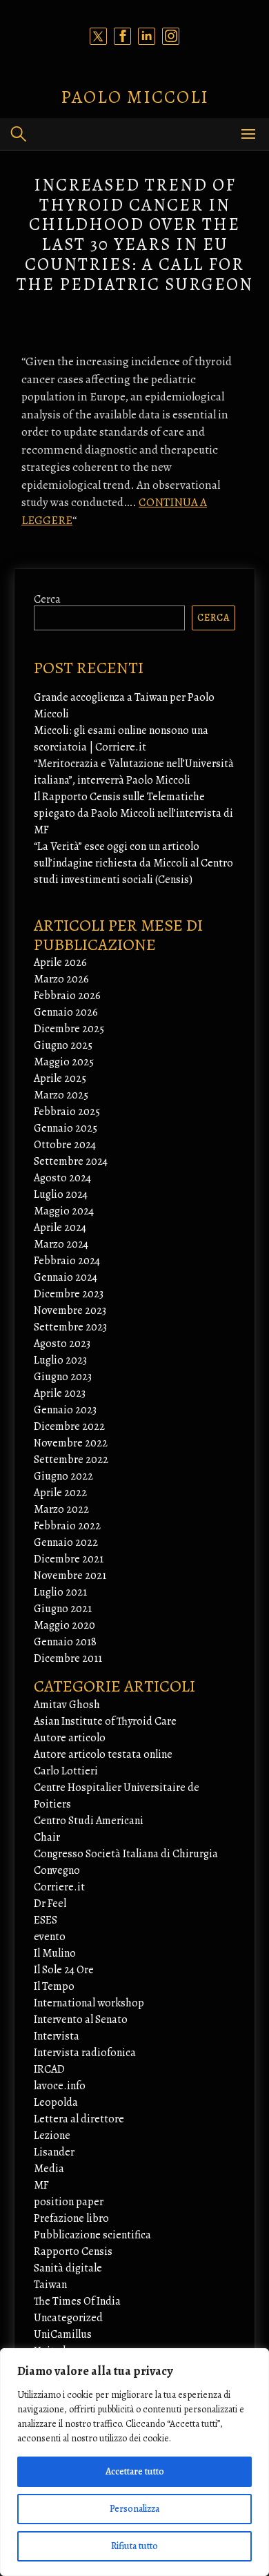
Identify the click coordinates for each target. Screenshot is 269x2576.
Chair (47, 1837)
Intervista (57, 2036)
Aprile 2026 (60, 962)
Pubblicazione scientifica (92, 2235)
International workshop (89, 2003)
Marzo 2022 (61, 1509)
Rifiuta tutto (134, 2546)
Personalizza (134, 2509)
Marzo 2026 (61, 979)
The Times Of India (77, 2301)
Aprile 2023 (60, 1393)
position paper (69, 2202)
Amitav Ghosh (67, 1705)
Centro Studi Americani (89, 1821)
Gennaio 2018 (65, 1642)
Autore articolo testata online (103, 1754)
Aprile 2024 (60, 1228)
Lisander (54, 2152)
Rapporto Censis (73, 2251)
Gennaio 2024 (66, 1277)
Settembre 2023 (70, 1327)
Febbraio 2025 (67, 1112)
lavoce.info (60, 2086)
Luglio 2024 (61, 1194)
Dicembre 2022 (69, 1426)
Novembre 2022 (71, 1443)
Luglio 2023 (60, 1360)
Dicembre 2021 (69, 1559)
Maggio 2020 (64, 1625)
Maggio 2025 (64, 1062)
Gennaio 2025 (66, 1128)
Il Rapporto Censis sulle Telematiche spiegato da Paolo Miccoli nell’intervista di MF (133, 813)
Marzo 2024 (61, 1244)
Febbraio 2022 (67, 1526)
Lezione (52, 2136)
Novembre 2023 (70, 1310)
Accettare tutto (135, 2471)
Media (49, 2169)
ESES (46, 1920)
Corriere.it (59, 1887)
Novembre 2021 (70, 1576)
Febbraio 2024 (67, 1261)
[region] (134, 2462)
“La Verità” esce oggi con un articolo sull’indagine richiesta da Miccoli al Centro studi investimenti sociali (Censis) (133, 863)
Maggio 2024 (64, 1211)
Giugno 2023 (63, 1377)
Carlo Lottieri (66, 1771)
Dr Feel (50, 1904)
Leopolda (56, 2102)
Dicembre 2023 (69, 1294)
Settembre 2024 (71, 1161)
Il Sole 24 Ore (64, 1970)
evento (50, 1937)
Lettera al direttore (79, 2119)
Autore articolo (70, 1738)
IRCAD (49, 2069)
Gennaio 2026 (66, 1012)
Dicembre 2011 (68, 1658)
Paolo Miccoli (135, 97)
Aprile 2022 (60, 1493)
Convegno (57, 1870)
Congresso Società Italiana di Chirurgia (126, 1854)
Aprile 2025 (60, 1078)
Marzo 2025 (61, 1095)
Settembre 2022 (71, 1460)
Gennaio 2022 (66, 1542)
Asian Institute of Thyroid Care (105, 1721)
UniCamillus (63, 2334)
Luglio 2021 (60, 1592)
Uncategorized (68, 2318)
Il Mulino (55, 1953)
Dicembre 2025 (69, 1029)
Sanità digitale (68, 2268)
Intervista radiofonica (85, 2053)
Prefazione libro (71, 2218)
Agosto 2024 (62, 1178)
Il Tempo (54, 1986)
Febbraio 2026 (67, 996)
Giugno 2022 (63, 1476)
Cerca (47, 599)
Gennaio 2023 (65, 1410)
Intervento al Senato (81, 2020)
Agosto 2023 (62, 1344)
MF (41, 2185)
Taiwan (50, 2285)
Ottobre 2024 (65, 1145)
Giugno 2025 (63, 1045)
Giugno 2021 (63, 1609)
